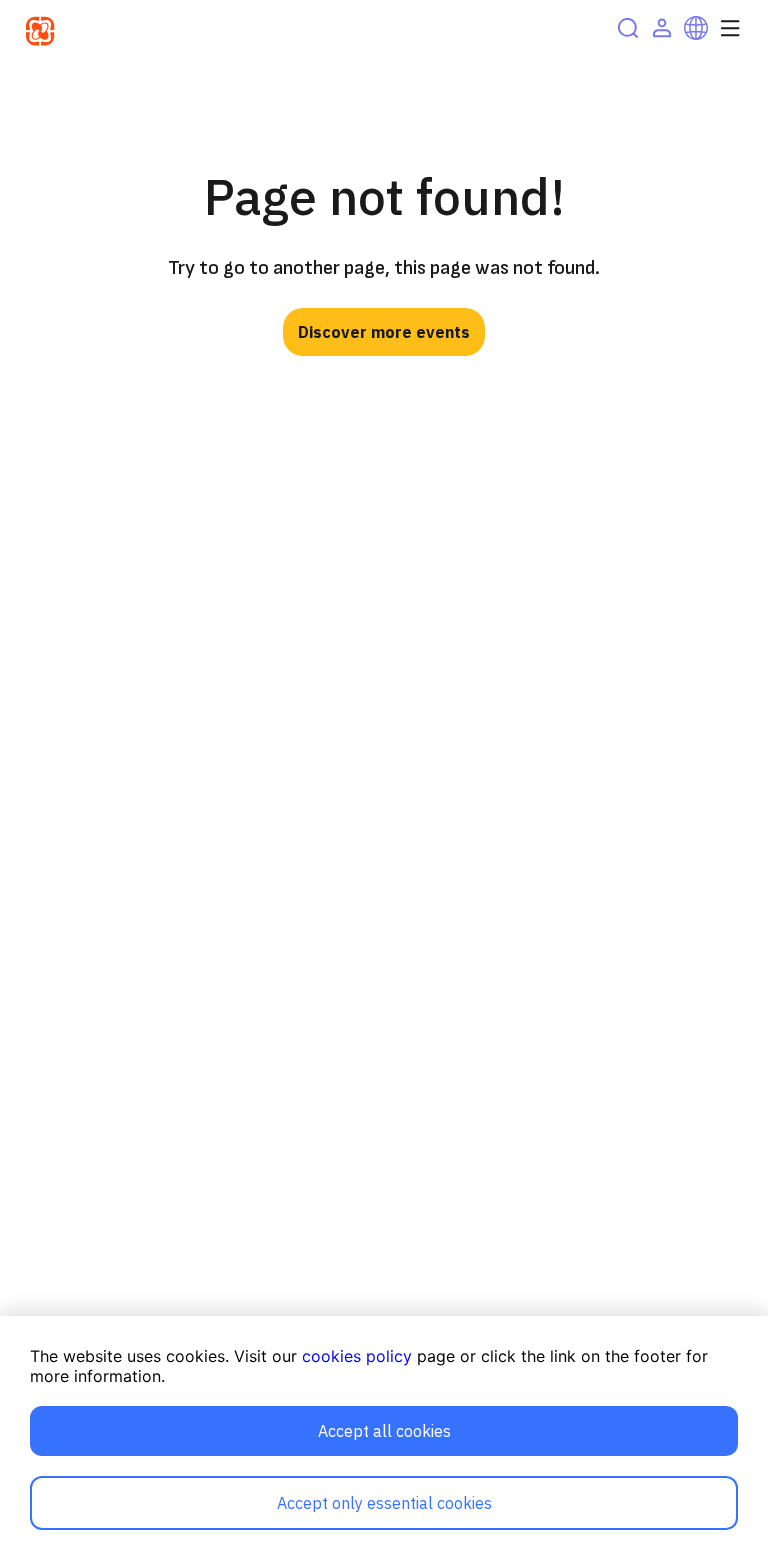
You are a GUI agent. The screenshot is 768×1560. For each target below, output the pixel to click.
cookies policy (357, 1356)
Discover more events (384, 332)
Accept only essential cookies (384, 1503)
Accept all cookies (384, 1431)
